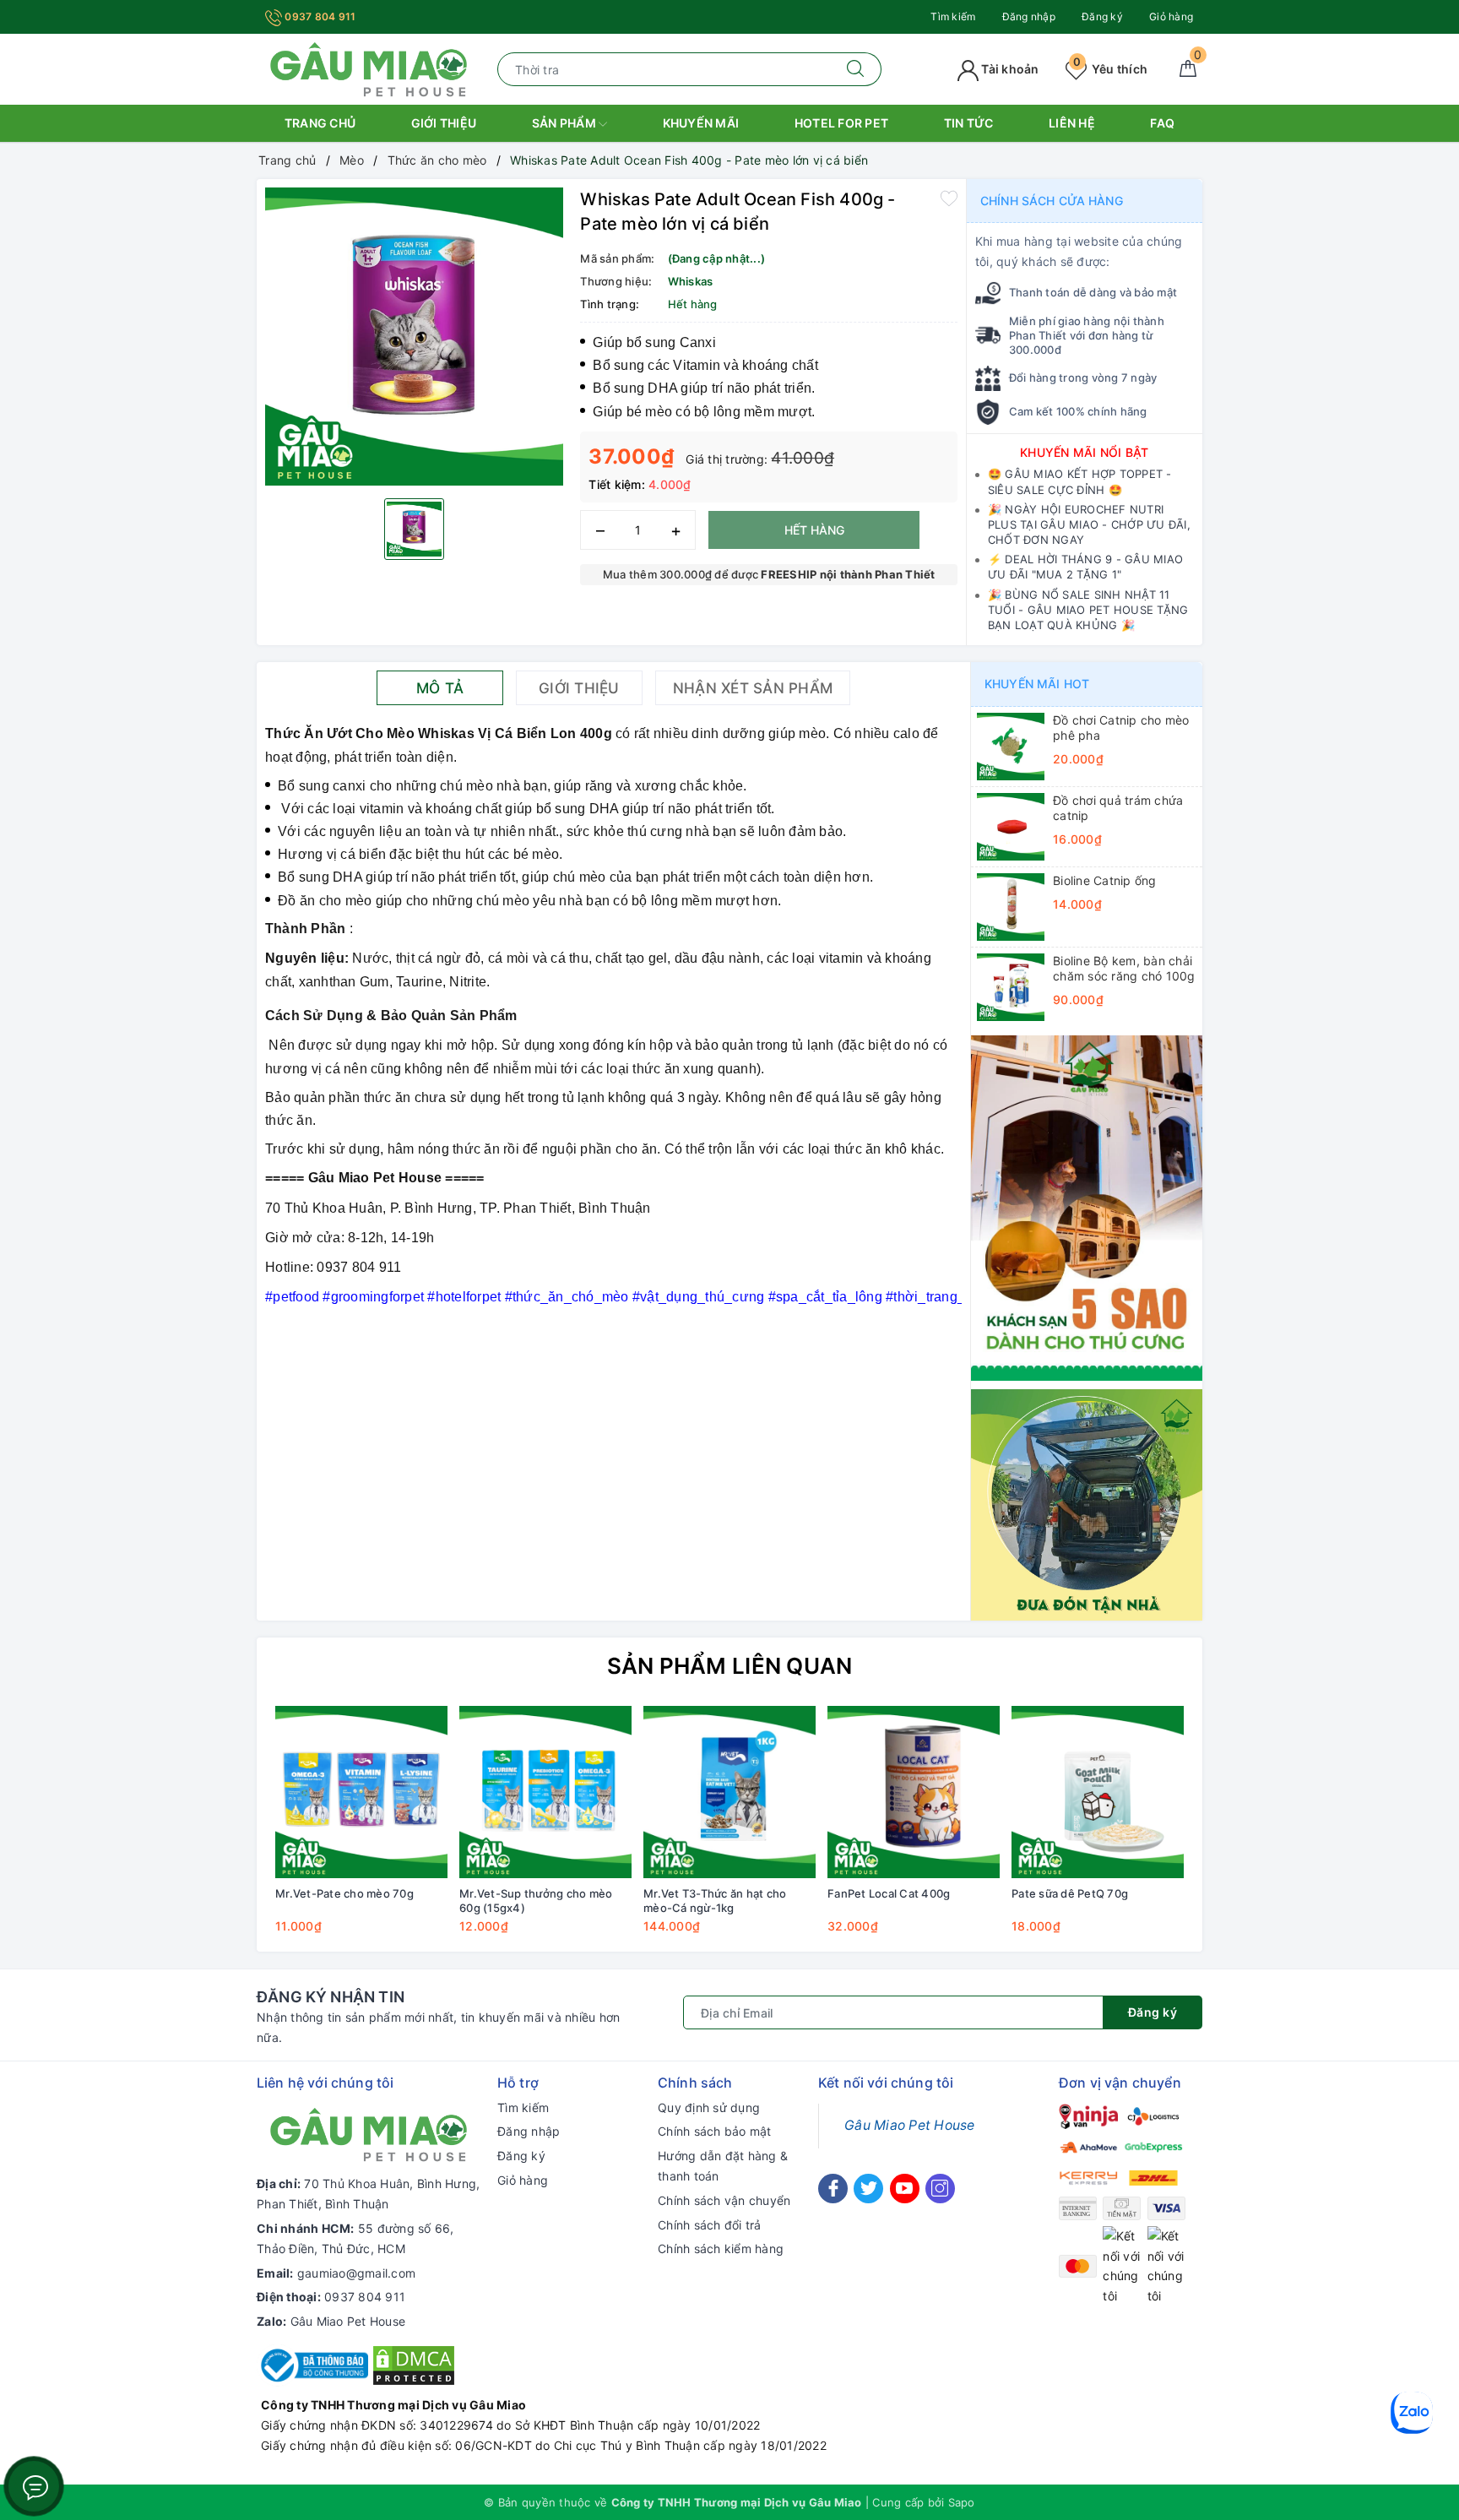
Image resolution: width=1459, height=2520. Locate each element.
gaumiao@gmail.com (356, 2273)
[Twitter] (868, 2189)
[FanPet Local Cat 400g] (914, 1792)
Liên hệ (1072, 123)
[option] (414, 337)
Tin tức (969, 123)
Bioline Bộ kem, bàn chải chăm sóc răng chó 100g (1124, 968)
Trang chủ (320, 123)
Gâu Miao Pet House (348, 2321)
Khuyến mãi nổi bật (1085, 452)
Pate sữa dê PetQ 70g (1070, 1893)
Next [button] (1236, 1832)
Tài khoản (1009, 69)
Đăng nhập (1029, 16)
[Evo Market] (1087, 1206)
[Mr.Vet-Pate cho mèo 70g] (361, 1792)
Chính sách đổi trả (710, 2225)
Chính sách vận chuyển (724, 2200)
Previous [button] (223, 1832)
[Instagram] (940, 2189)
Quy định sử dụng (709, 2107)
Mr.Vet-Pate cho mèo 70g (344, 1893)
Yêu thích (1110, 69)
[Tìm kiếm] (856, 69)
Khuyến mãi (701, 123)
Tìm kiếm (953, 16)
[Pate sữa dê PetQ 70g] (1098, 1792)
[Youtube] (905, 2189)
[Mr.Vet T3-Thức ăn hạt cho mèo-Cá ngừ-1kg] (729, 1792)
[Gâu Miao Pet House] (369, 68)
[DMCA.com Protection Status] (414, 2364)
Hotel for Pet (841, 123)
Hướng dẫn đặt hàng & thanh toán (723, 2166)
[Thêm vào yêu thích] (949, 198)
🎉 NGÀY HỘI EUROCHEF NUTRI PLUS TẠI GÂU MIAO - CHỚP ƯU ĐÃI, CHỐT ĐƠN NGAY (1089, 524)
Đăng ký (1102, 16)
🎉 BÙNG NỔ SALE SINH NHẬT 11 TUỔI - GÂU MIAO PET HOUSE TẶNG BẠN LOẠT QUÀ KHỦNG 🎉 (1088, 610)
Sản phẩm (565, 123)
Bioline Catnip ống (1105, 880)
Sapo (962, 2502)
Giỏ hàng (1171, 16)
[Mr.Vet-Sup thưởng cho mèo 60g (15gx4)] (545, 1792)
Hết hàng (814, 530)
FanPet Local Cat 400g (889, 1893)
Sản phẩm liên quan (730, 1666)
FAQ (1162, 123)
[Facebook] (833, 2189)
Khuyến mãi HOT (1037, 684)
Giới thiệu (444, 123)
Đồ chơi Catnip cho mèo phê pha (1121, 728)
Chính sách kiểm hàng (721, 2248)
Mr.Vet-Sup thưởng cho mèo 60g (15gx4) (536, 1901)
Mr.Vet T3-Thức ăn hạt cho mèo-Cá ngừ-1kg (715, 1901)
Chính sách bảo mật (715, 2131)
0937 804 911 (319, 16)
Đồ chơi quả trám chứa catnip (1118, 808)
